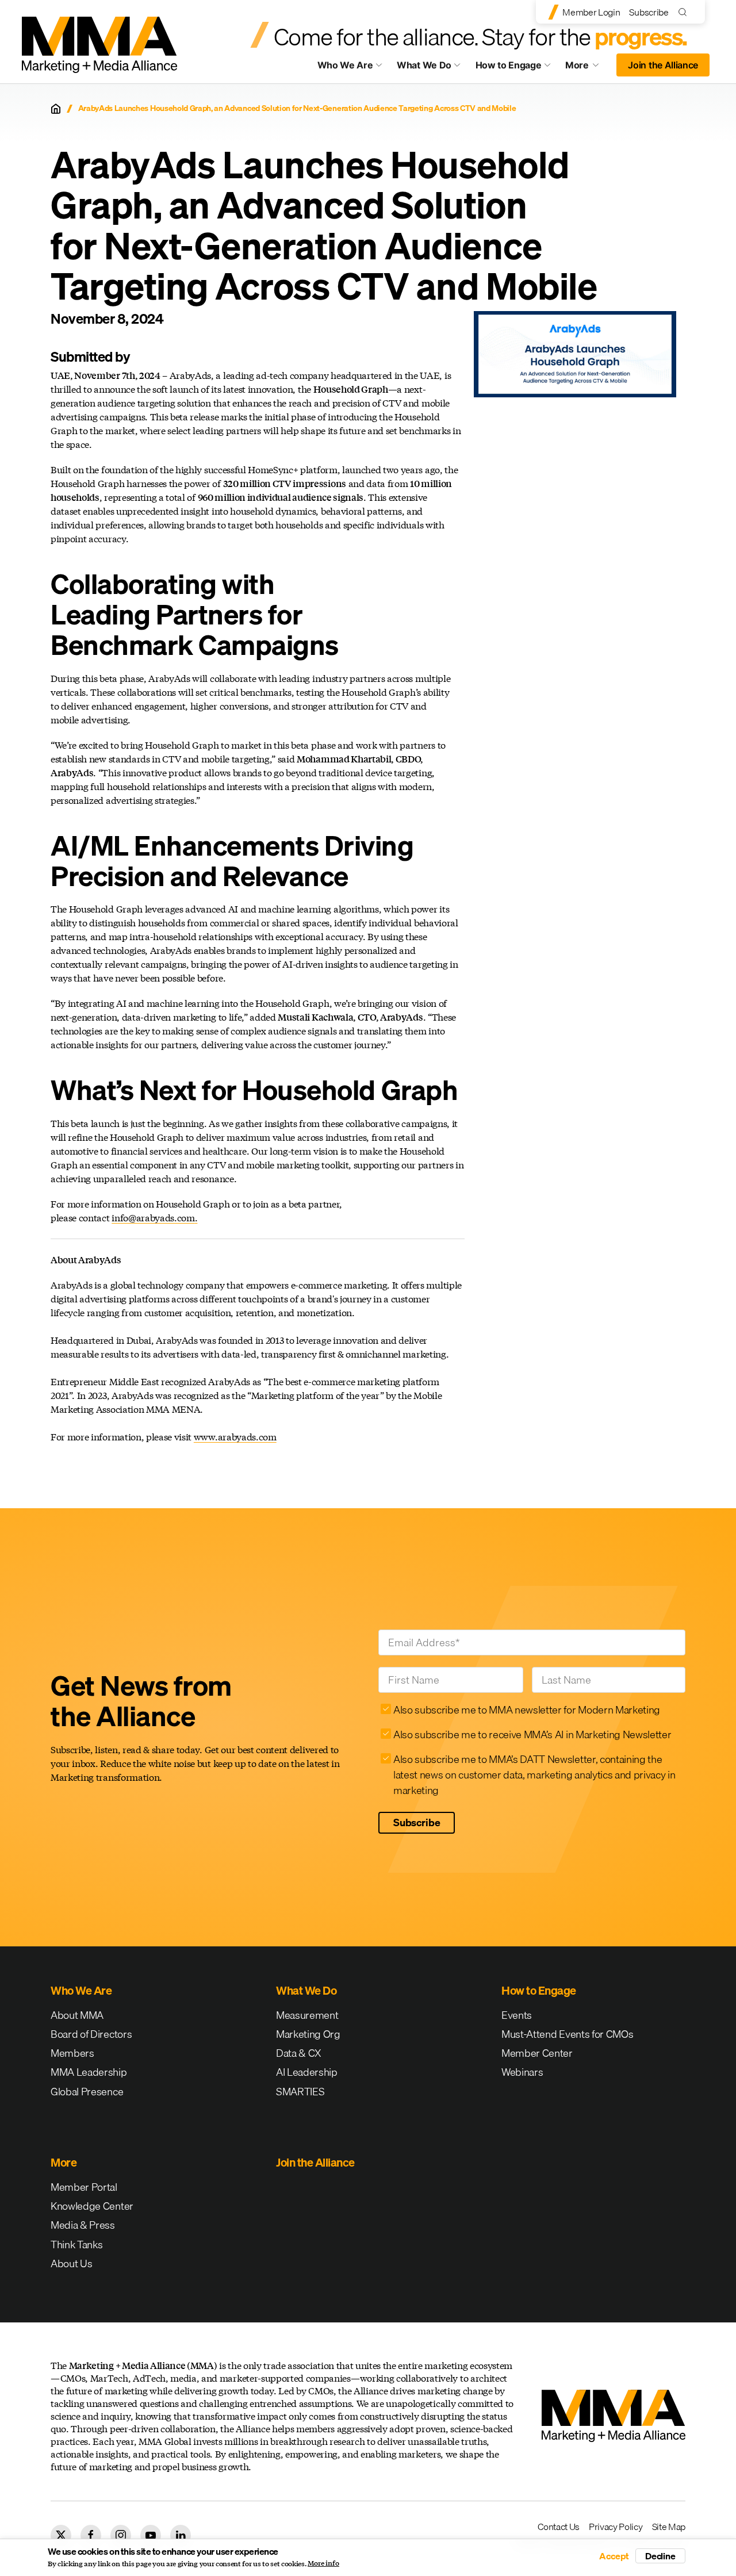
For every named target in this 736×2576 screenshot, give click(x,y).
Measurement (307, 2015)
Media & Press (83, 2225)
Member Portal (84, 2187)
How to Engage (509, 65)
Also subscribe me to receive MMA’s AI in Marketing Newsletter (532, 1734)
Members (72, 2053)
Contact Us (559, 2527)
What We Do (424, 65)
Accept (614, 2556)
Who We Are (345, 65)
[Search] (685, 12)
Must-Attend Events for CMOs (567, 2034)
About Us (71, 2263)
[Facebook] (91, 2535)
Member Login (591, 12)
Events (517, 2015)
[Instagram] (121, 2535)
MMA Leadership (89, 2072)
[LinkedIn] (181, 2535)
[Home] (56, 109)
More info (323, 2563)
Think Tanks (76, 2245)
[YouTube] (151, 2535)
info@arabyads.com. (154, 1218)
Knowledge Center (92, 2206)
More (588, 68)
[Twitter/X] (61, 2535)
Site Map (669, 2527)
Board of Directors (91, 2034)
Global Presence (87, 2092)
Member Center (537, 2053)
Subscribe (649, 12)
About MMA (77, 2015)
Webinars (522, 2072)
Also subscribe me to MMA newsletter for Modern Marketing (527, 1710)
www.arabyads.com (235, 1437)
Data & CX (299, 2053)
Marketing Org (308, 2034)
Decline (660, 2556)
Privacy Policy (616, 2527)
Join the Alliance (663, 65)
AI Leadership (307, 2072)
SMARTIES (300, 2092)
